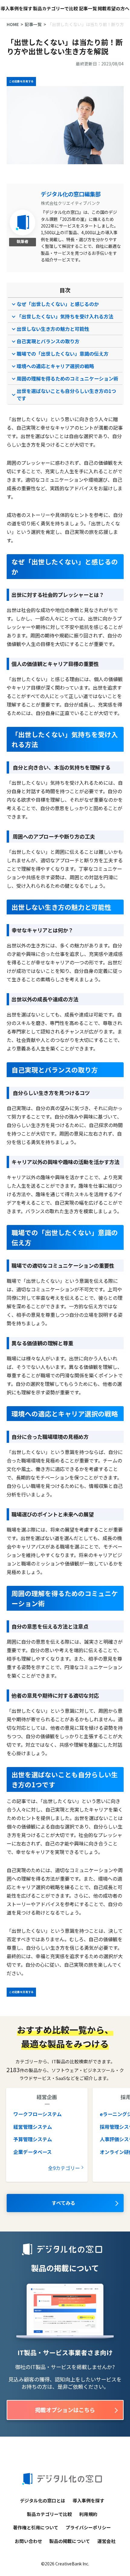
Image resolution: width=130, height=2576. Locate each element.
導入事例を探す (16, 8)
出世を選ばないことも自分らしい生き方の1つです (66, 394)
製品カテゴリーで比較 (55, 8)
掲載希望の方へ (114, 8)
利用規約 (88, 2514)
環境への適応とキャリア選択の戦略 (55, 366)
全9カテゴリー (64, 2168)
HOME (13, 24)
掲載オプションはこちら (65, 2410)
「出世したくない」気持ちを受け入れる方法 (65, 316)
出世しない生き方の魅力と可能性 (53, 329)
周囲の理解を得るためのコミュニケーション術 (67, 378)
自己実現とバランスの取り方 (48, 341)
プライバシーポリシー (88, 2527)
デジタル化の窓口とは (43, 2500)
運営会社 (106, 2541)
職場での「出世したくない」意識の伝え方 (63, 354)
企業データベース (32, 2152)
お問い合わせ (28, 2541)
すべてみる (63, 2203)
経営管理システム (33, 2127)
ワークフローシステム (37, 2114)
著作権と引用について (36, 2527)
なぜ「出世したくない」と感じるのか (58, 304)
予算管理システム (33, 2139)
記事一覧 (88, 8)
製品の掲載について (70, 2541)
